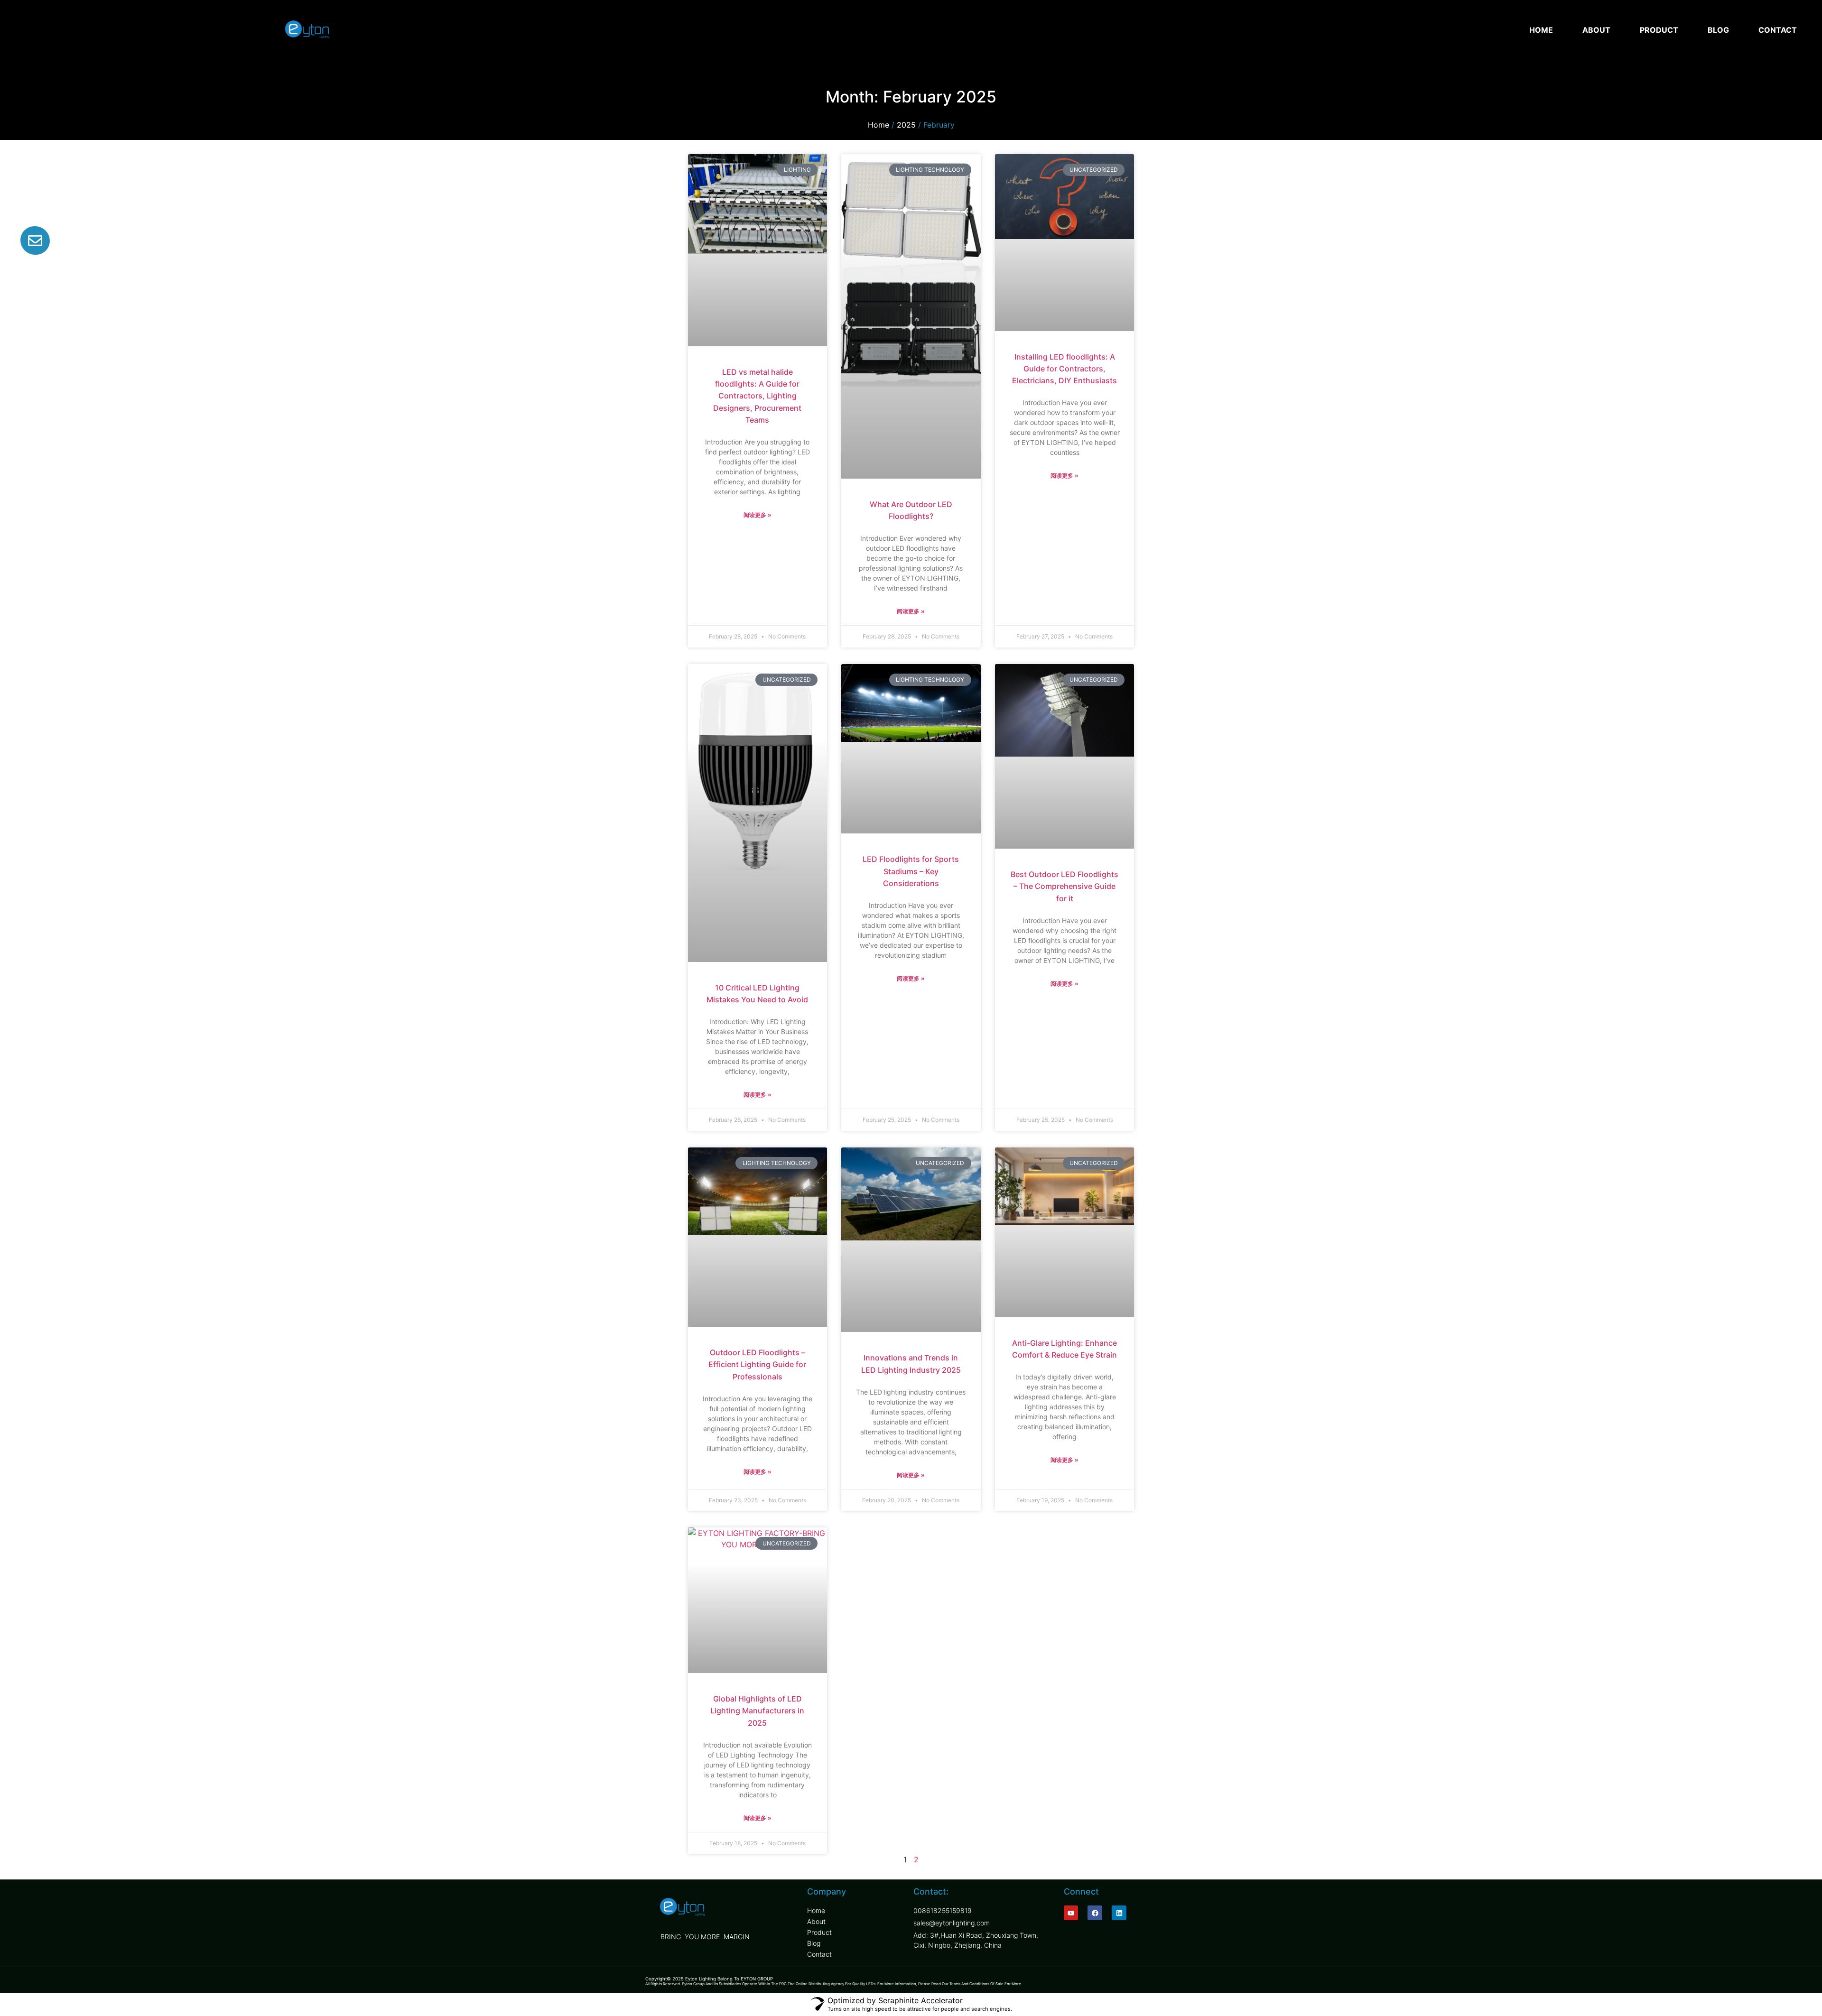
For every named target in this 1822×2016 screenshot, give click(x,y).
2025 (906, 125)
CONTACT (1778, 30)
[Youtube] (1071, 1913)
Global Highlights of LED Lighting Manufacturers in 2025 (757, 1711)
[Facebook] (1095, 1913)
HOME (1541, 30)
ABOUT (1596, 30)
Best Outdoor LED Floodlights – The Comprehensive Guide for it (1064, 886)
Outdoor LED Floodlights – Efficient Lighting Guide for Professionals (757, 1364)
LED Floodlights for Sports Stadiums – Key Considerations (911, 871)
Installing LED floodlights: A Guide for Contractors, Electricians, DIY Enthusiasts (1064, 369)
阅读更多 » (758, 515)
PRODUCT (1659, 30)
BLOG (1718, 30)
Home (878, 125)
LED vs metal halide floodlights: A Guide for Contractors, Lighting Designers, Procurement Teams (757, 396)
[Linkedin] (1119, 1913)
